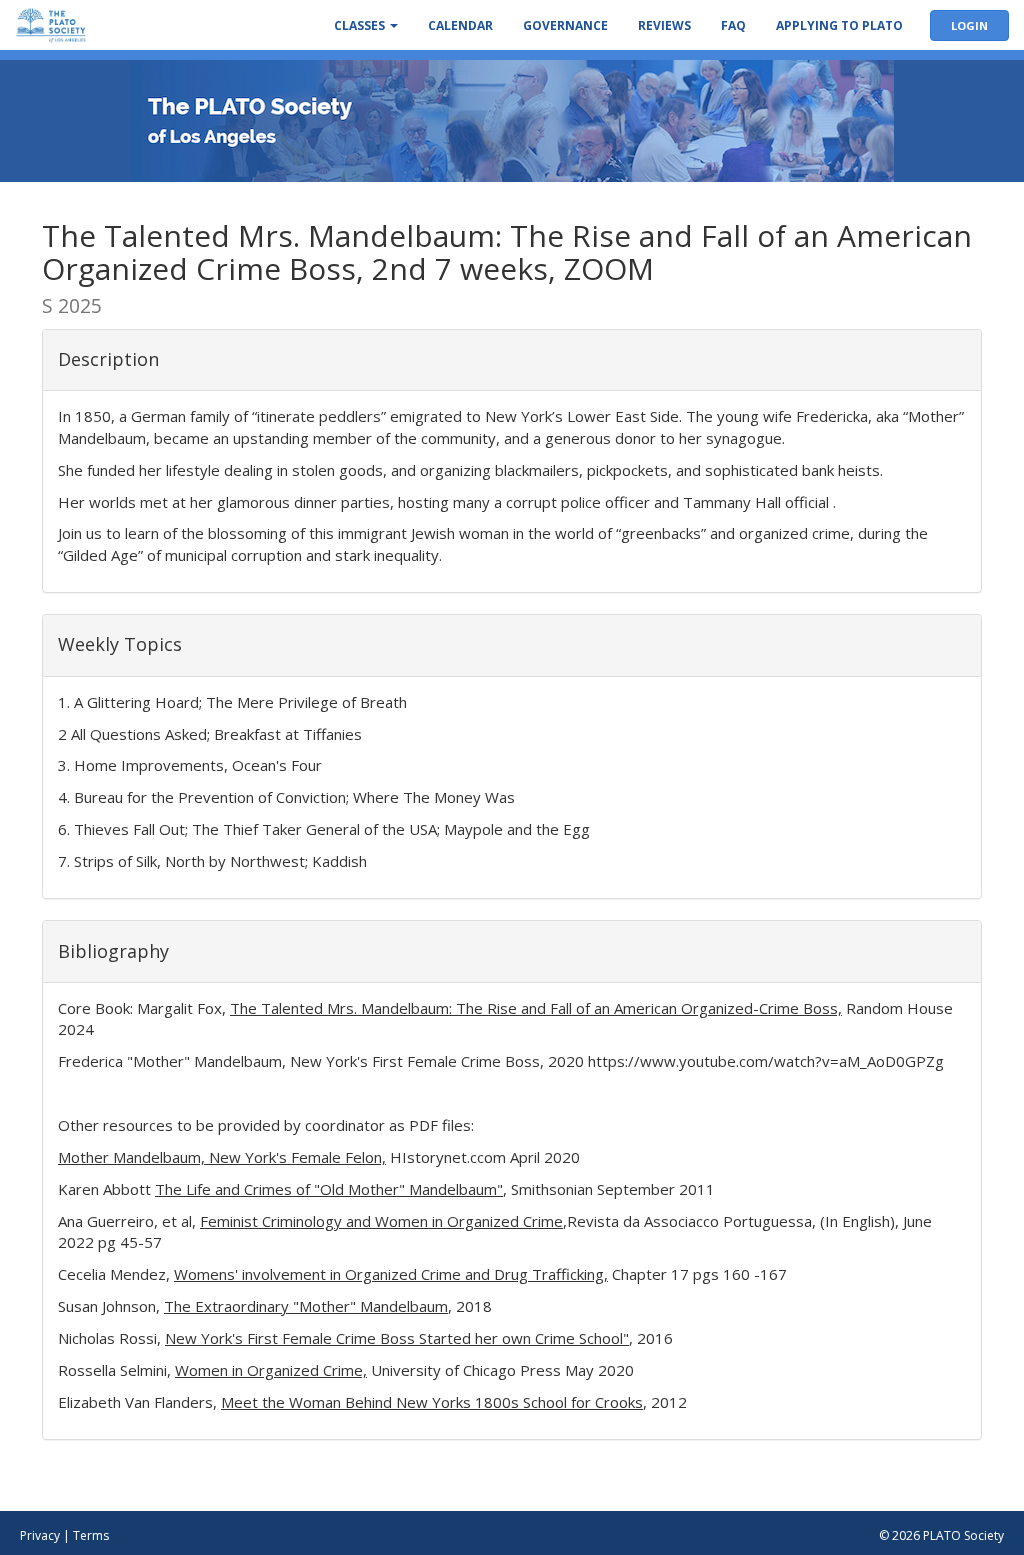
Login (969, 25)
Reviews (664, 25)
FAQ (733, 25)
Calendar (460, 25)
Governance (565, 25)
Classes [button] (361, 25)
